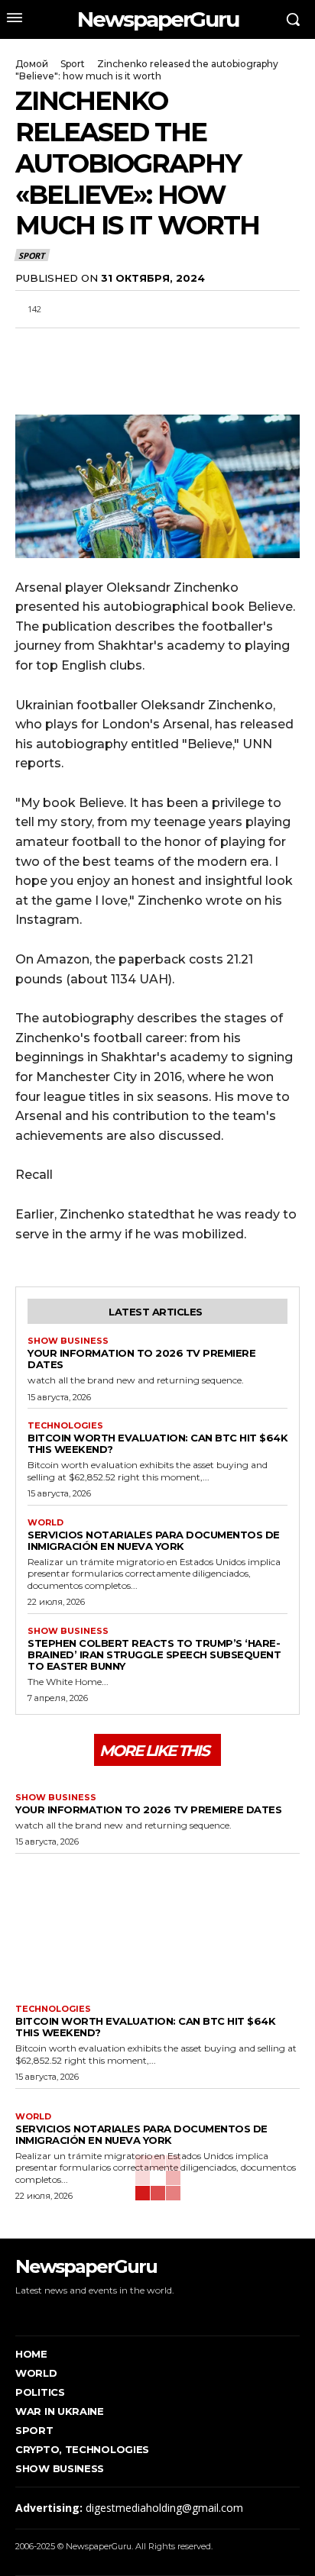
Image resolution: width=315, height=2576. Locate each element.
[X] (66, 346)
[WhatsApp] (101, 346)
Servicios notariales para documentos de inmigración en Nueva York (154, 1540)
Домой (32, 64)
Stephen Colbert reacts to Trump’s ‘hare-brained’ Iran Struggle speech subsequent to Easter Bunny (154, 1654)
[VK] (171, 346)
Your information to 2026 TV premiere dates (141, 1359)
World (45, 1523)
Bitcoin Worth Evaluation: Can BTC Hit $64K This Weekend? (157, 1443)
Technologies (65, 1426)
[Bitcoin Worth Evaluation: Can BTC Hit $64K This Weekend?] (157, 1925)
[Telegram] (136, 346)
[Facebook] (31, 346)
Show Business (68, 1341)
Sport (73, 64)
